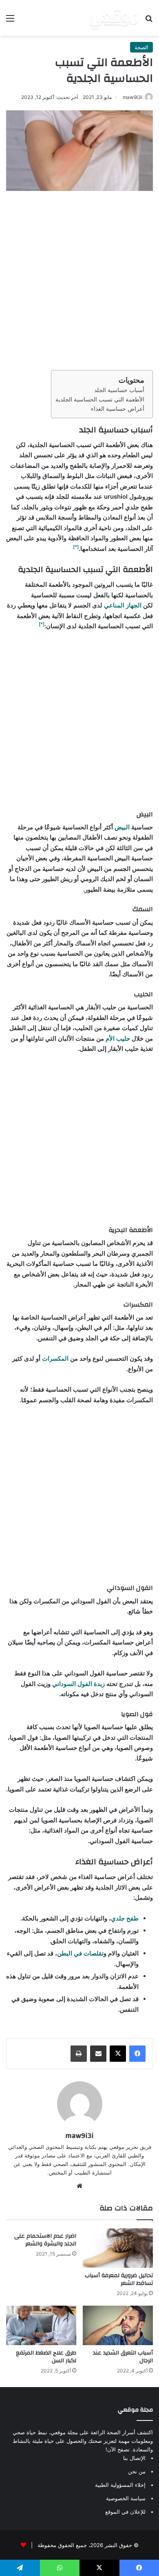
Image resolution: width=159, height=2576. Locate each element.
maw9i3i (132, 97)
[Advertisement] (79, 278)
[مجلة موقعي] (114, 18)
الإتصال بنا (134, 2458)
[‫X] (118, 2054)
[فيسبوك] (137, 2054)
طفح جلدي (125, 1918)
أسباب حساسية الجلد (119, 390)
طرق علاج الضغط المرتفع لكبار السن (46, 2357)
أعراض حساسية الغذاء (118, 409)
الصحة (141, 47)
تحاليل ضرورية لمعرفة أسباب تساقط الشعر (119, 2279)
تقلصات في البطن (80, 1953)
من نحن (137, 2471)
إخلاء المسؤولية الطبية (120, 2485)
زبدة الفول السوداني (78, 1684)
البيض (121, 827)
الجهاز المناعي (123, 605)
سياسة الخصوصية (126, 2498)
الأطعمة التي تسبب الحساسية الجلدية (100, 399)
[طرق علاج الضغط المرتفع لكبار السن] (41, 2325)
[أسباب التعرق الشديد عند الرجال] (118, 2325)
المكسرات (54, 1358)
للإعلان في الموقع (125, 2512)
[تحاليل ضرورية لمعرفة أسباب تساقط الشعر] (118, 2248)
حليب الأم (118, 1038)
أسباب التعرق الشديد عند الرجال (123, 2357)
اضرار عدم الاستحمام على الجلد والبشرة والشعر (45, 2240)
